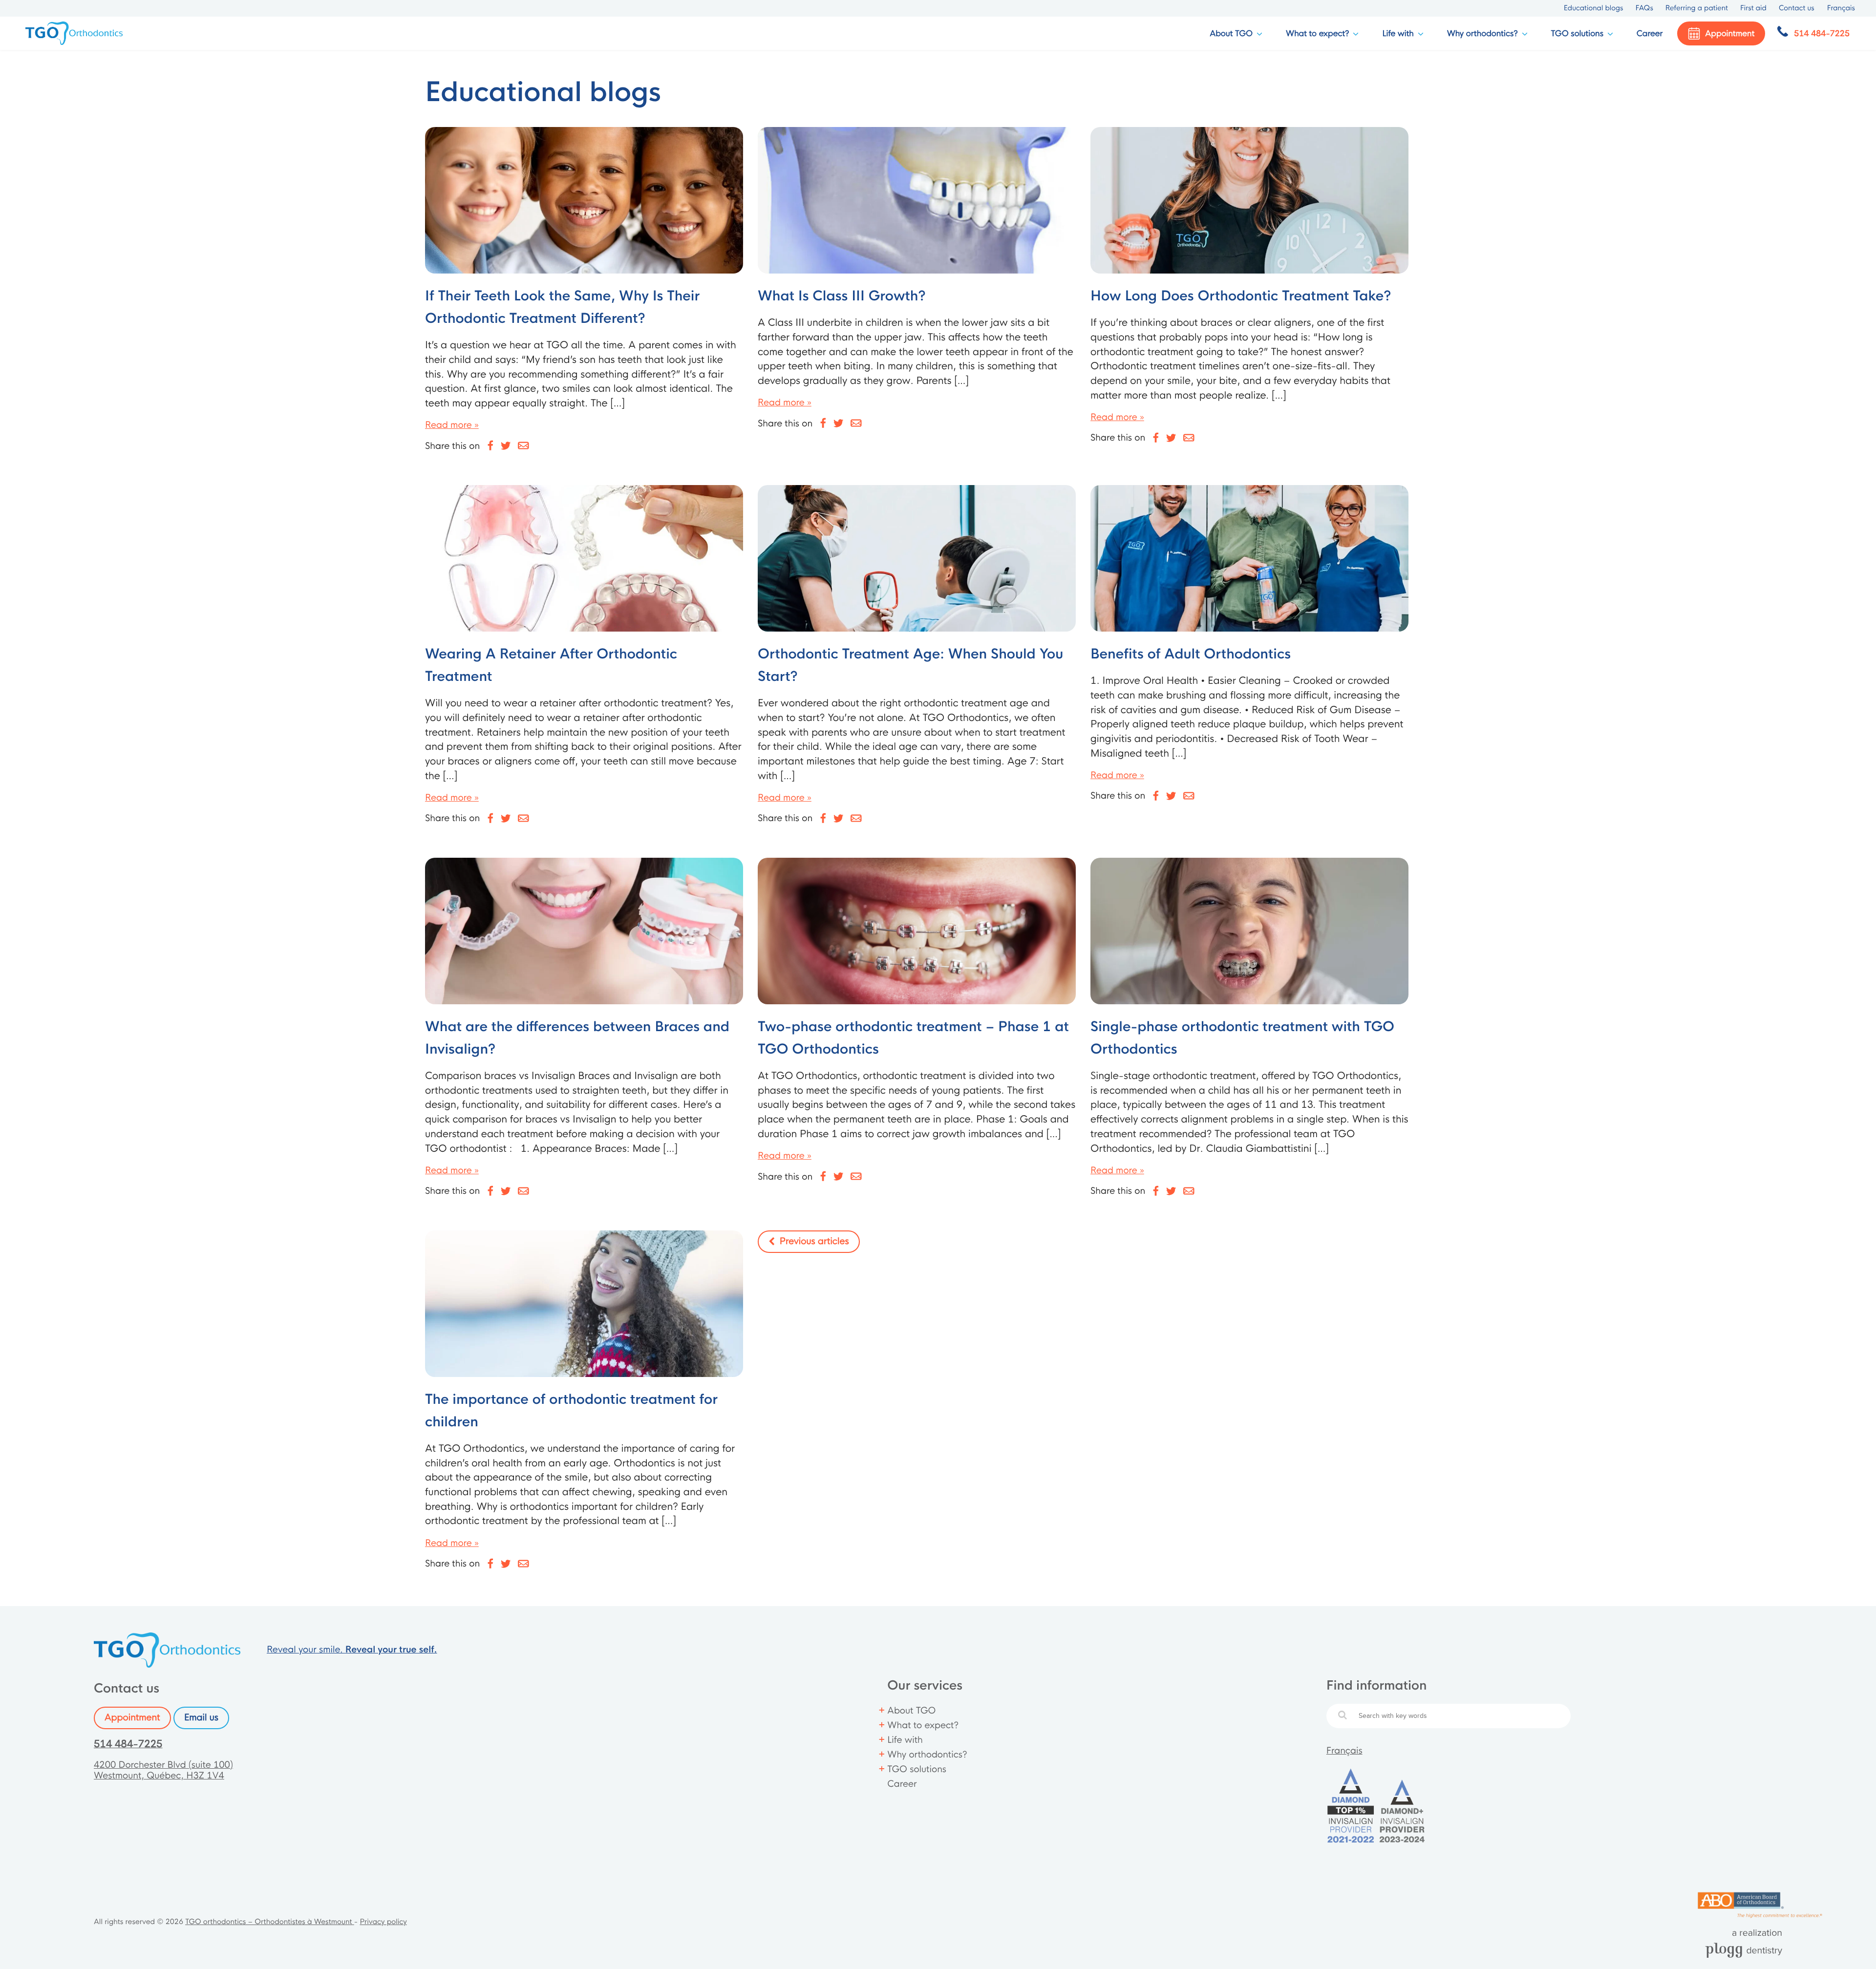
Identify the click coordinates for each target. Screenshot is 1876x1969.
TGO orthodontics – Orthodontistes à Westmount (270, 1922)
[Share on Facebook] (490, 446)
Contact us (1797, 8)
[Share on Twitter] (506, 446)
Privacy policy (383, 1922)
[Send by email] (524, 446)
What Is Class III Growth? (842, 296)
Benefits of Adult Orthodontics (1191, 655)
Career (1650, 33)
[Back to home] (75, 33)
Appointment (132, 1718)
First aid (1753, 8)
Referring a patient (1697, 8)
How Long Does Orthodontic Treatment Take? (1241, 296)
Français (1344, 1751)
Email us (201, 1718)
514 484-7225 (128, 1744)
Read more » (452, 425)
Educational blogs (1594, 8)
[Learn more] (584, 200)
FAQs (1644, 8)
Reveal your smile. (352, 1650)
